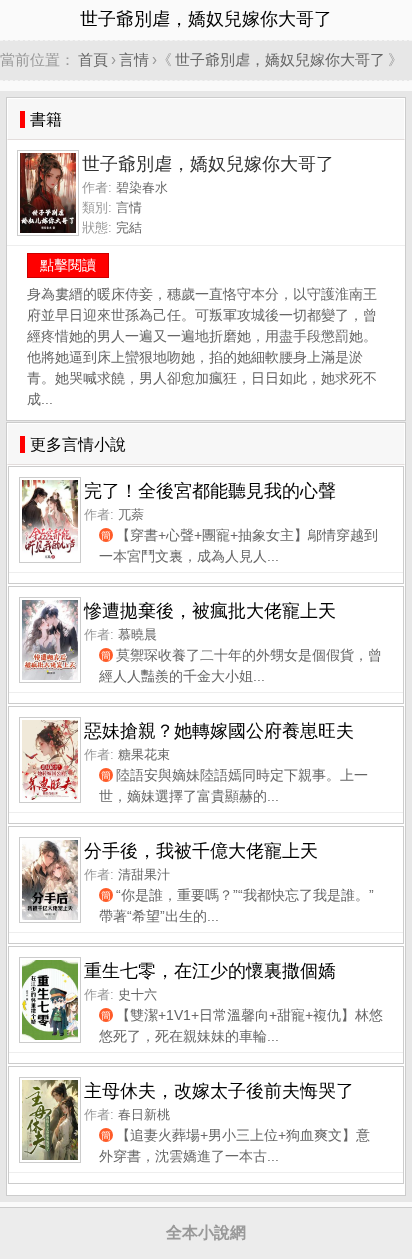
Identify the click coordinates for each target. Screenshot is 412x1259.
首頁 (93, 59)
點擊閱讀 (68, 265)
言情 (134, 59)
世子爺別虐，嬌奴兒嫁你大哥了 (280, 59)
